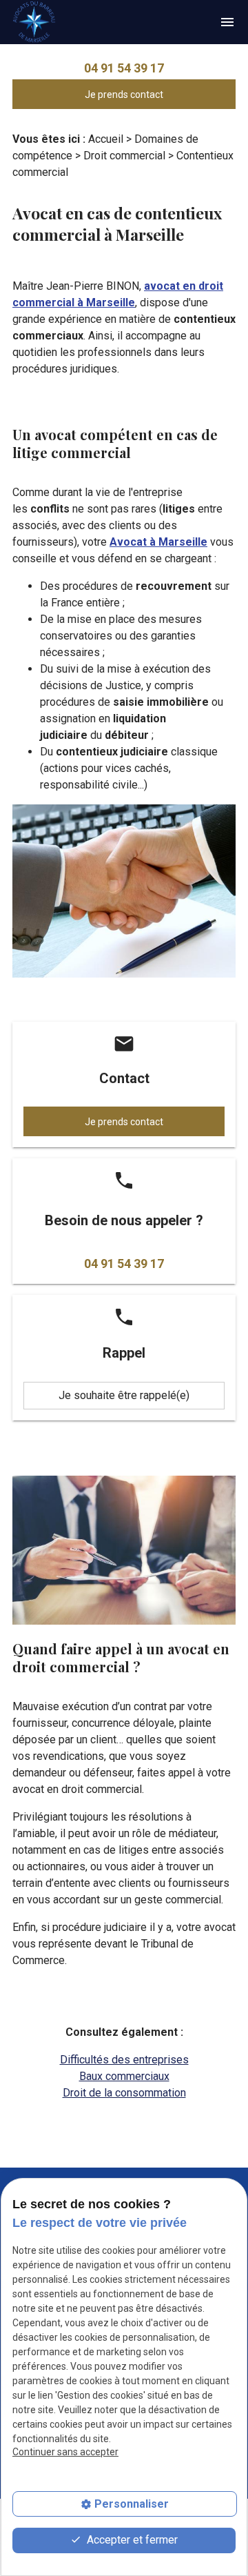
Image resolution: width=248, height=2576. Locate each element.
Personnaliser (132, 2504)
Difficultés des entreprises (124, 2060)
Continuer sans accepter (65, 2452)
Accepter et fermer (131, 2540)
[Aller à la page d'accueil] (34, 22)
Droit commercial (124, 156)
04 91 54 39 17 (124, 68)
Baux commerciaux (124, 2076)
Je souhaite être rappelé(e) (124, 1395)
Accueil (106, 139)
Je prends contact (124, 95)
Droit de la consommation (124, 2093)
